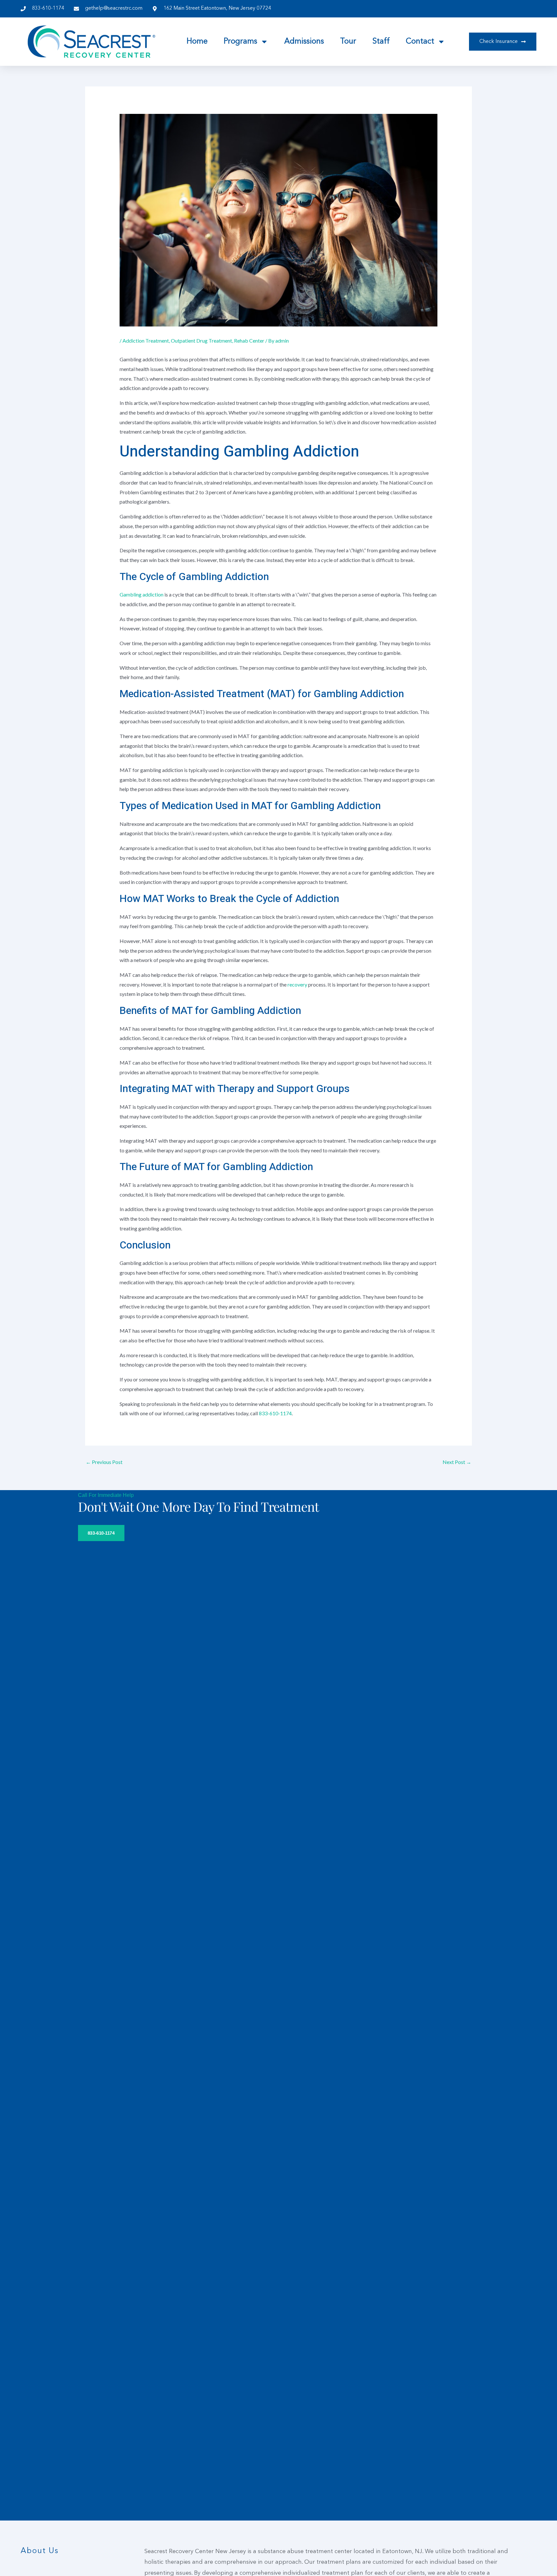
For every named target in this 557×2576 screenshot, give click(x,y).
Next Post (457, 1462)
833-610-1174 (275, 1413)
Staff (381, 42)
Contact (420, 42)
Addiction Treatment (146, 341)
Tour (348, 42)
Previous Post (104, 1462)
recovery (298, 984)
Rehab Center (249, 341)
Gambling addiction (142, 594)
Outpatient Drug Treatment (201, 341)
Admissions (304, 42)
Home (197, 42)
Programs (240, 42)
